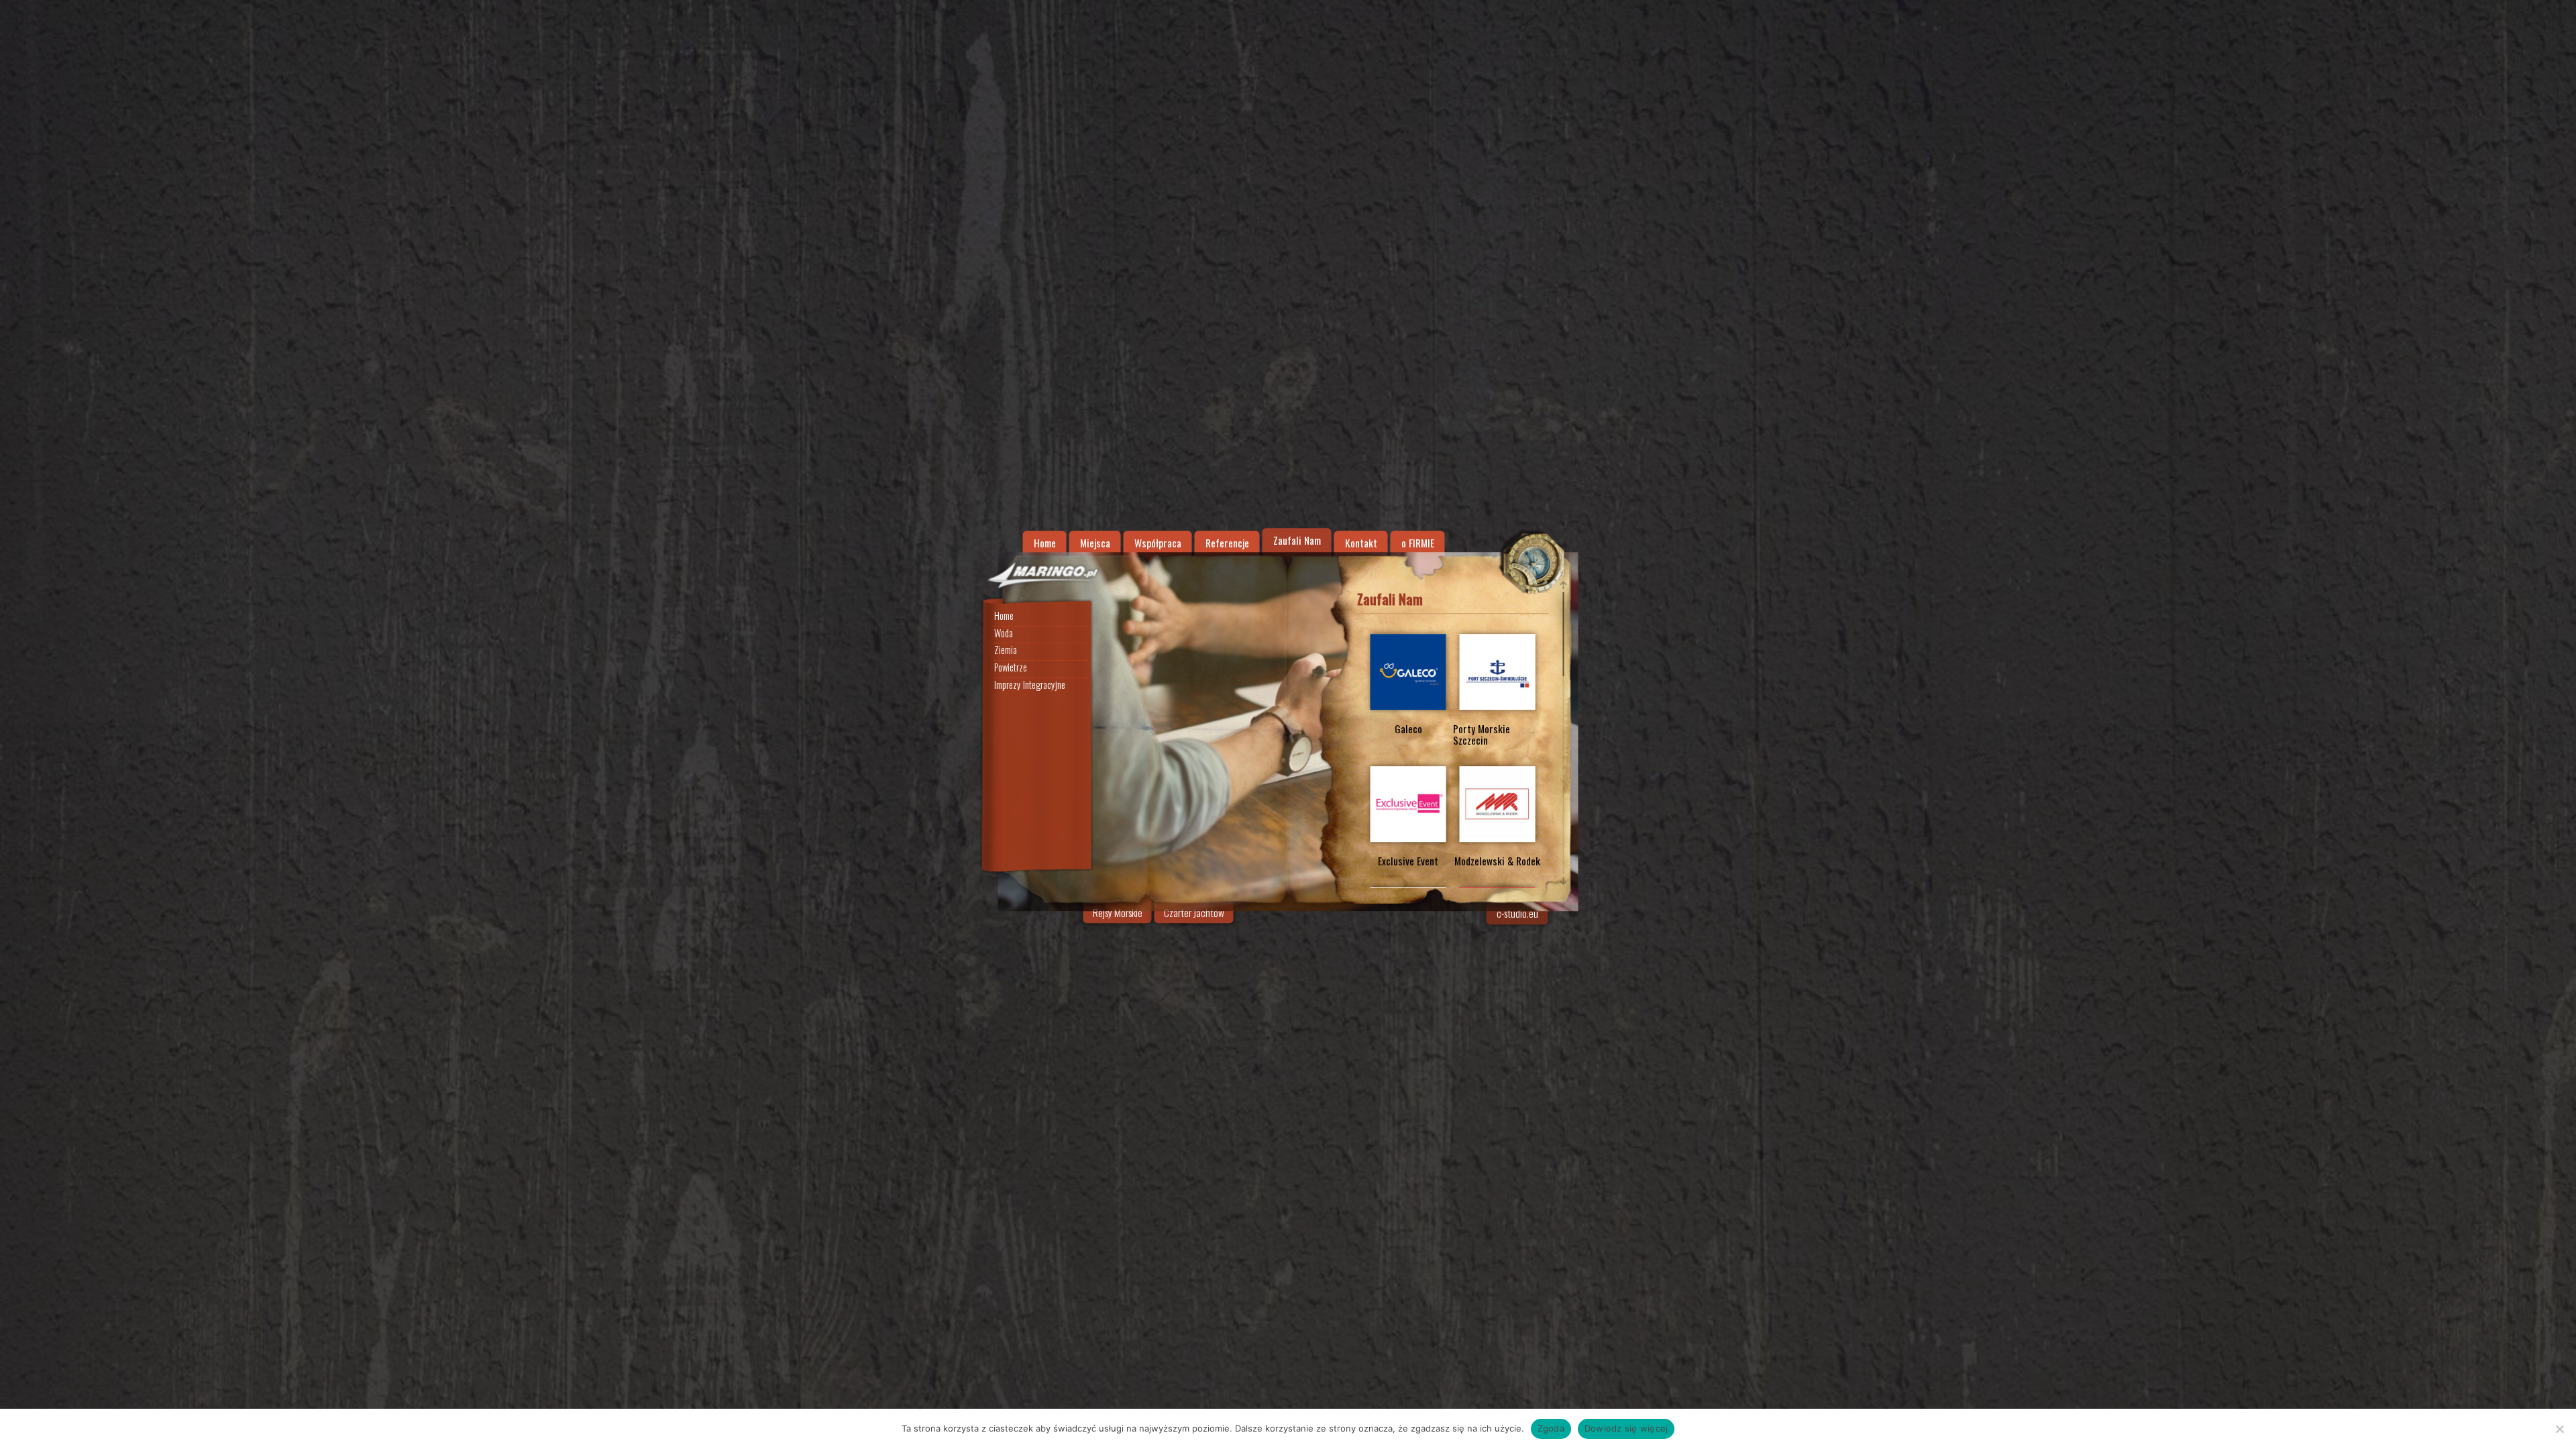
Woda (1004, 633)
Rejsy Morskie (1118, 912)
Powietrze (1011, 667)
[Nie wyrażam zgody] (2559, 1429)
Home (1004, 616)
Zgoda (1551, 1428)
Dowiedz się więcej (1626, 1428)
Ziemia (1006, 650)
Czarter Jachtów (1194, 912)
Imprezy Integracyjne (1030, 685)
